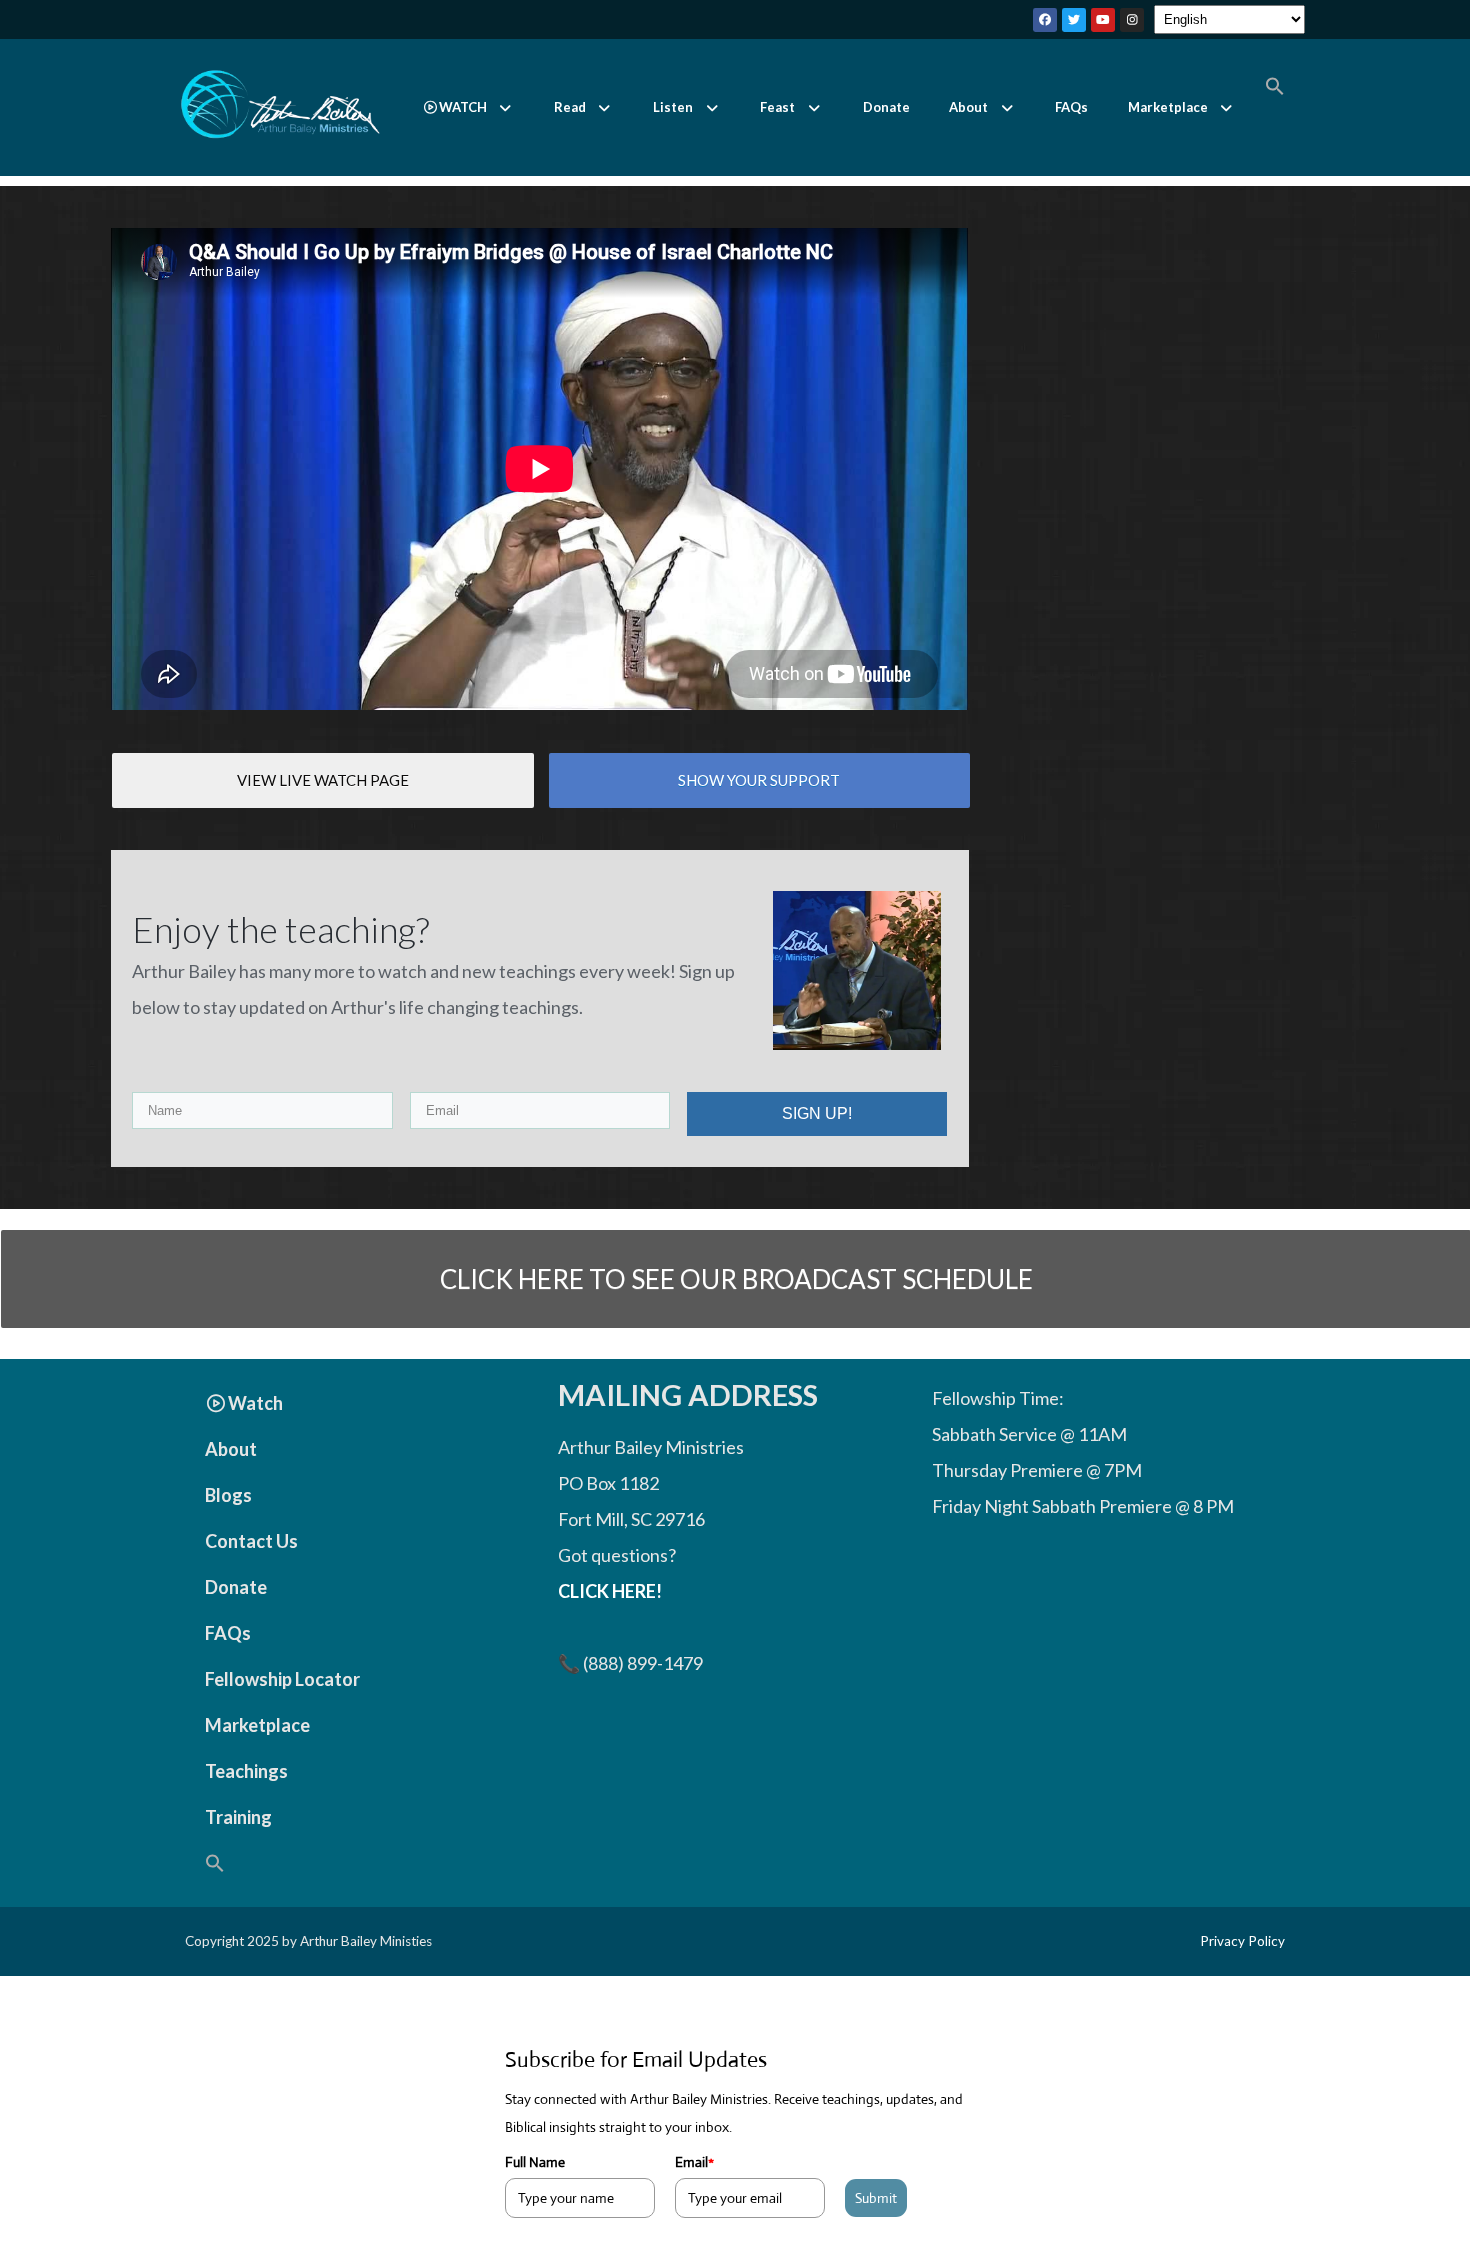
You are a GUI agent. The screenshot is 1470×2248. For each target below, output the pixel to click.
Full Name (535, 2162)
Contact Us (251, 1541)
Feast (777, 107)
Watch (255, 1403)
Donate (886, 107)
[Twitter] (1074, 20)
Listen (673, 107)
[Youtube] (1103, 20)
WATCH (463, 107)
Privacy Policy (1242, 1941)
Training (238, 1817)
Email (694, 2162)
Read (570, 107)
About (968, 107)
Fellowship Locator (282, 1679)
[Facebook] (1045, 20)
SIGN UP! (817, 1113)
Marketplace (1168, 107)
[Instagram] (1132, 20)
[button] (468, 107)
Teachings (246, 1771)
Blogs (228, 1495)
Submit (876, 2198)
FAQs (1071, 107)
